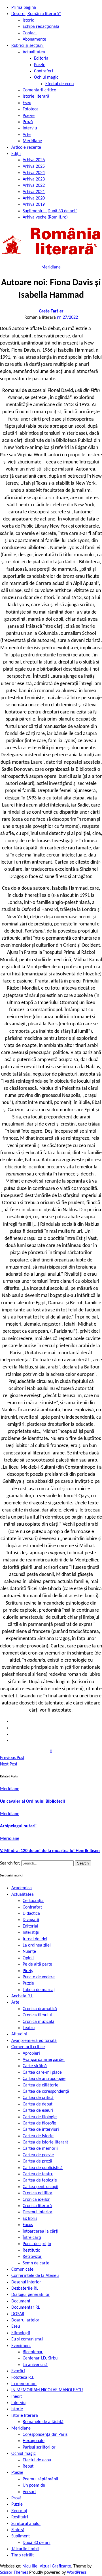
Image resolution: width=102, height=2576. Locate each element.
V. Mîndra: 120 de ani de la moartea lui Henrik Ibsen (50, 1851)
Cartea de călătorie (41, 2085)
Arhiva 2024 (34, 173)
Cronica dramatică (40, 2009)
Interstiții (31, 1933)
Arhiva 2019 (34, 205)
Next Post (9, 1764)
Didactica (31, 1914)
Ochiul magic (46, 77)
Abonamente (34, 39)
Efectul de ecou (59, 84)
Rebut (28, 2466)
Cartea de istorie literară (46, 2142)
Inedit (17, 2397)
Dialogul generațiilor (30, 2295)
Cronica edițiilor (38, 2193)
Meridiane (32, 141)
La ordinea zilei (37, 1945)
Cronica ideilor (36, 2200)
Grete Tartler (51, 311)
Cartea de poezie (38, 2155)
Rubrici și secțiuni (27, 46)
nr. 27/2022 (67, 318)
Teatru (29, 2028)
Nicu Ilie (30, 2566)
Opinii (28, 1958)
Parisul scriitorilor (39, 2447)
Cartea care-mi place (42, 2073)
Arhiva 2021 (34, 192)
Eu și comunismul (27, 2339)
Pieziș (28, 1971)
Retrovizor (32, 2257)
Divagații (31, 1920)
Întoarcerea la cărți (41, 2231)
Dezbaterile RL (25, 2289)
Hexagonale (34, 2441)
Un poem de (34, 2485)
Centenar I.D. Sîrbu (40, 2358)
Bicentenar (33, 2352)
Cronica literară (37, 2206)
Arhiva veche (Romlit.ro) (45, 217)
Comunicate (22, 2270)
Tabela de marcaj (39, 1990)
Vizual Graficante (55, 2566)
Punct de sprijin (37, 2244)
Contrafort (44, 71)
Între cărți (32, 2238)
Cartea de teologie (40, 2180)
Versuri (29, 2492)
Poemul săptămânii (40, 2479)
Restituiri (20, 2517)
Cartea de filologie (40, 2117)
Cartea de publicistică (43, 2168)
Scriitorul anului (26, 2524)
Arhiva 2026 (34, 160)
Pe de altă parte (37, 1964)
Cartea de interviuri (41, 2130)
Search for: (11, 1863)
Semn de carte (36, 2263)
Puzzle (40, 65)
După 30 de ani (37, 2543)
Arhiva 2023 (34, 179)
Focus (28, 2225)
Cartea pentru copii (41, 2187)
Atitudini (19, 2034)
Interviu (30, 128)
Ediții (16, 154)
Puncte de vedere (39, 1977)
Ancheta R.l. (22, 1996)
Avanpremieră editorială (34, 2041)
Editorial (42, 58)
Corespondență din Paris (45, 2435)
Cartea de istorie (38, 2136)
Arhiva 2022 (34, 186)
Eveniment (21, 2346)
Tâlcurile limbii (25, 2549)
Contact (30, 33)
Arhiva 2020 (34, 198)
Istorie (17, 2409)
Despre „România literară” (36, 14)
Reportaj (19, 2511)
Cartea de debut (38, 2104)
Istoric (28, 20)
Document (21, 2301)
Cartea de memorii (40, 2149)
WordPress (77, 2573)
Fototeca (31, 109)
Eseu (27, 103)
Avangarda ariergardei (44, 2060)
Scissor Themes (14, 2573)
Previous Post (12, 1758)
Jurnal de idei (35, 1939)
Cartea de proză (37, 2161)
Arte (27, 135)
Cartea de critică (38, 2098)
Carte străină (35, 2066)
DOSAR (18, 2314)
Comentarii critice (39, 90)
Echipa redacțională (41, 27)
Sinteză (18, 2530)
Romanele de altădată (43, 2422)
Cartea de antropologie (44, 2079)
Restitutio (31, 2250)
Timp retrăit (23, 2555)
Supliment (21, 2536)
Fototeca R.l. (23, 2378)
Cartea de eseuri (38, 2111)
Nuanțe (29, 1952)
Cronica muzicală (39, 2022)
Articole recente (26, 148)
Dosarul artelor (25, 2320)
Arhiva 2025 (34, 167)
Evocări (18, 2371)
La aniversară (35, 2365)
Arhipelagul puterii (18, 1826)
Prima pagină (24, 8)
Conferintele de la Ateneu (35, 2276)
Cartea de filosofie (39, 2123)
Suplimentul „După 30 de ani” (50, 211)
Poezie (29, 116)
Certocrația (33, 1901)
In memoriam (24, 2384)
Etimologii (21, 2333)
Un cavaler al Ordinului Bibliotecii (32, 1802)
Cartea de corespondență (46, 2092)
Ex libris (30, 2219)
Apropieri (31, 2054)
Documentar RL (26, 2308)
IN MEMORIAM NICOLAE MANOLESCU (47, 2390)
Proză (28, 122)
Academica (22, 1888)
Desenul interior (38, 2212)
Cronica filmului (37, 2015)
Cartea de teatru (38, 2174)
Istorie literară (36, 96)
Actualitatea (34, 52)
